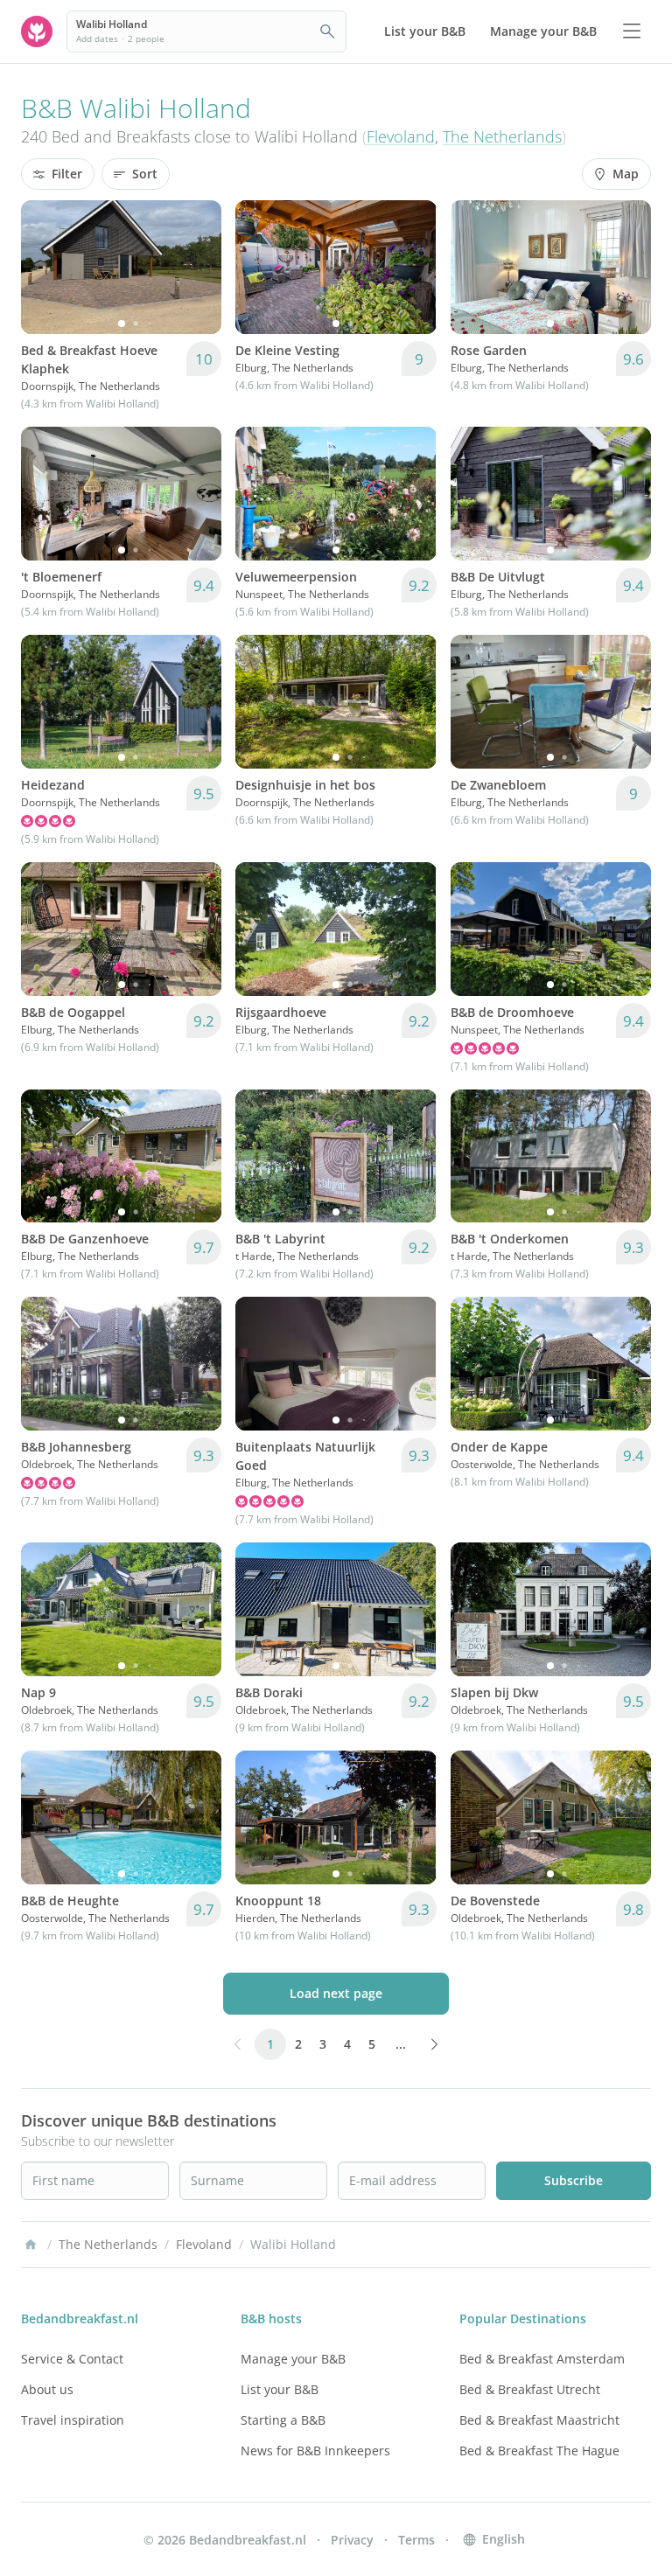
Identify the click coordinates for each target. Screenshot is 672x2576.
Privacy (352, 2540)
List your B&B (280, 2389)
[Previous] (45, 267)
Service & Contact (72, 2359)
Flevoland (401, 136)
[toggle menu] (632, 31)
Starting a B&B (283, 2420)
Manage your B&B (293, 2359)
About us (47, 2389)
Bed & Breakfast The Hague (539, 2451)
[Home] (31, 2245)
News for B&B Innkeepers (315, 2451)
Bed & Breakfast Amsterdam (542, 2359)
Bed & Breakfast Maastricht (539, 2420)
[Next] (197, 267)
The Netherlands (502, 136)
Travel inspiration (73, 2420)
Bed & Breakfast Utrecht (530, 2389)
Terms (416, 2540)
